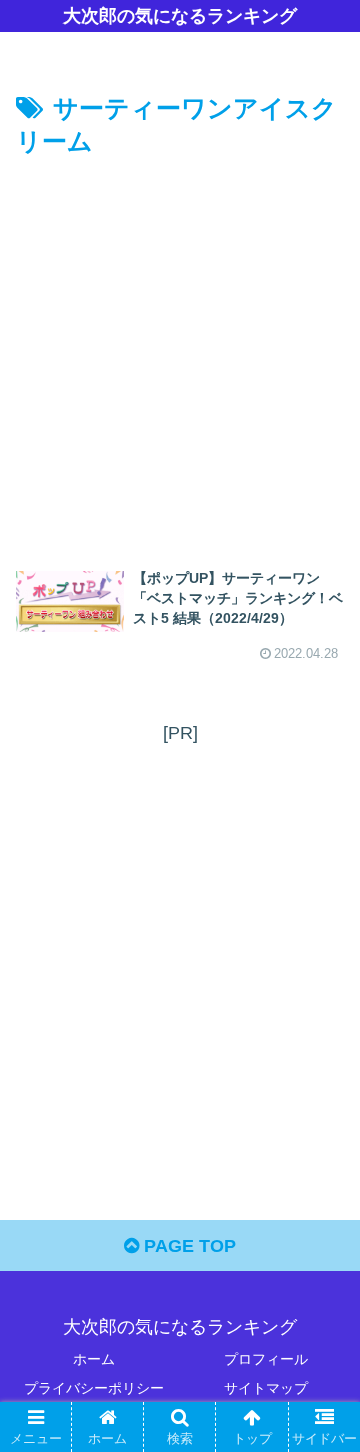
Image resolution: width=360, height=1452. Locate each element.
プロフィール (266, 1359)
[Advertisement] (180, 354)
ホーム (94, 1359)
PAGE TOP (187, 1246)
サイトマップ (266, 1388)
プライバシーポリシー (94, 1388)
